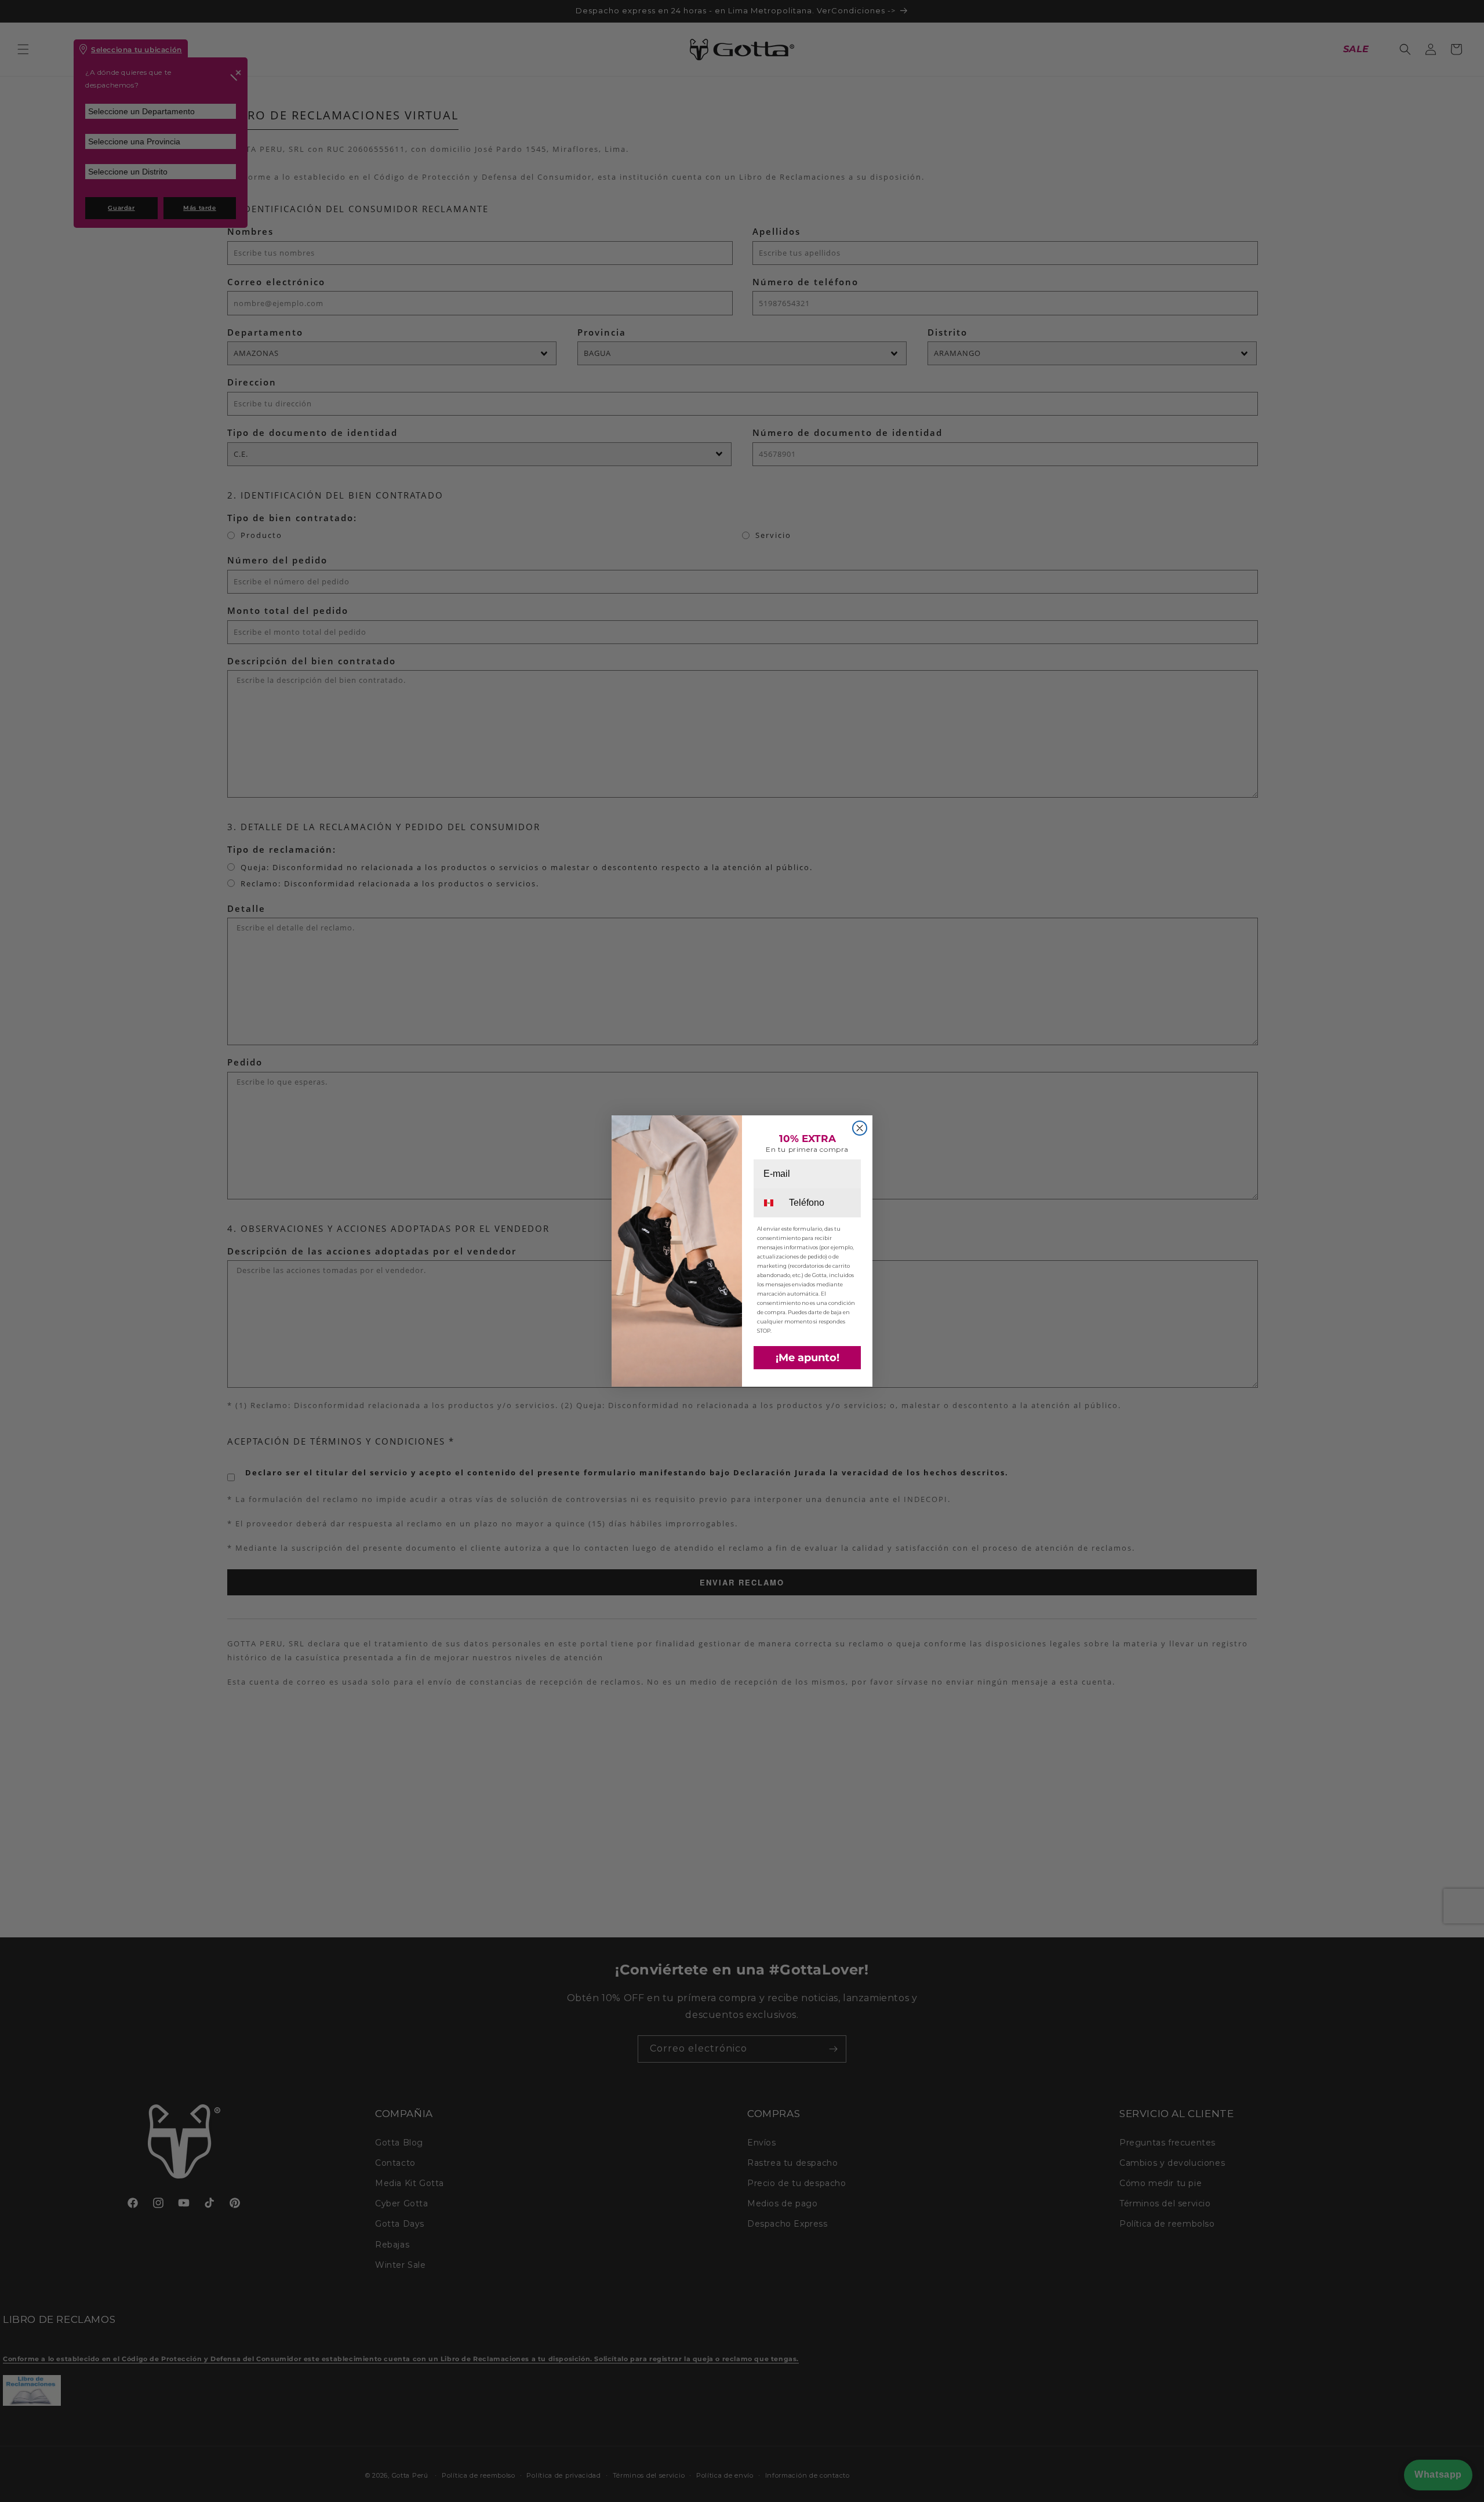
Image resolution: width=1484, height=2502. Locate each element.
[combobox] (770, 1203)
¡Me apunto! (808, 1358)
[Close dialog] (860, 1128)
